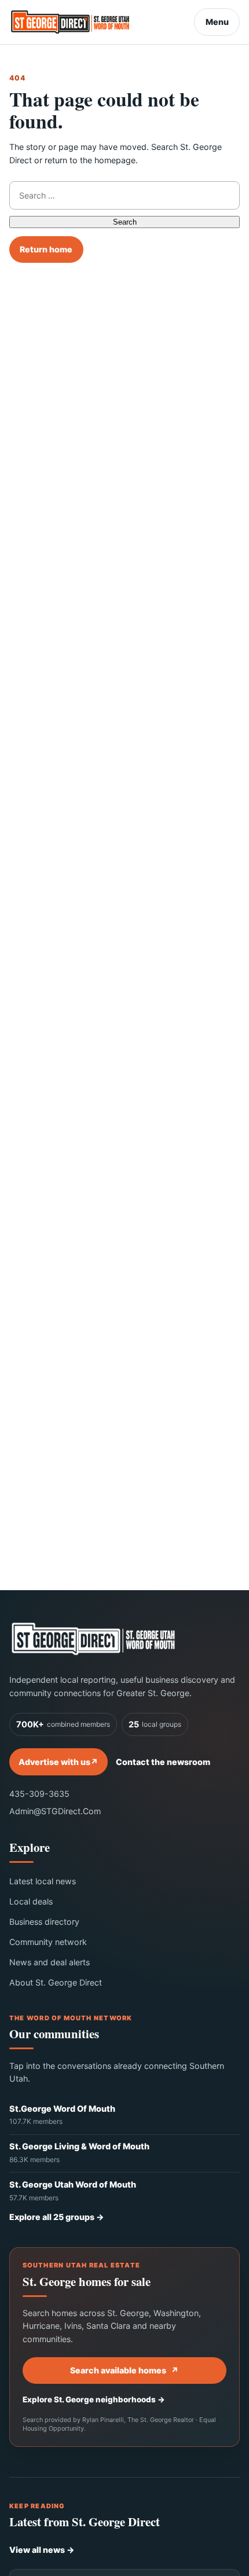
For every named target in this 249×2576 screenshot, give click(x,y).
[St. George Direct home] (93, 1639)
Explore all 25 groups (57, 2217)
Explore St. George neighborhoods (94, 2399)
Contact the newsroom (163, 1762)
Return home (46, 249)
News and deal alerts (50, 1962)
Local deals (31, 1901)
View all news (42, 2550)
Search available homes (124, 2370)
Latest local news (43, 1881)
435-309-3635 (39, 1794)
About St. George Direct (56, 1982)
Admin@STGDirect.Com (55, 1811)
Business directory (44, 1922)
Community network (48, 1942)
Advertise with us (58, 1762)
